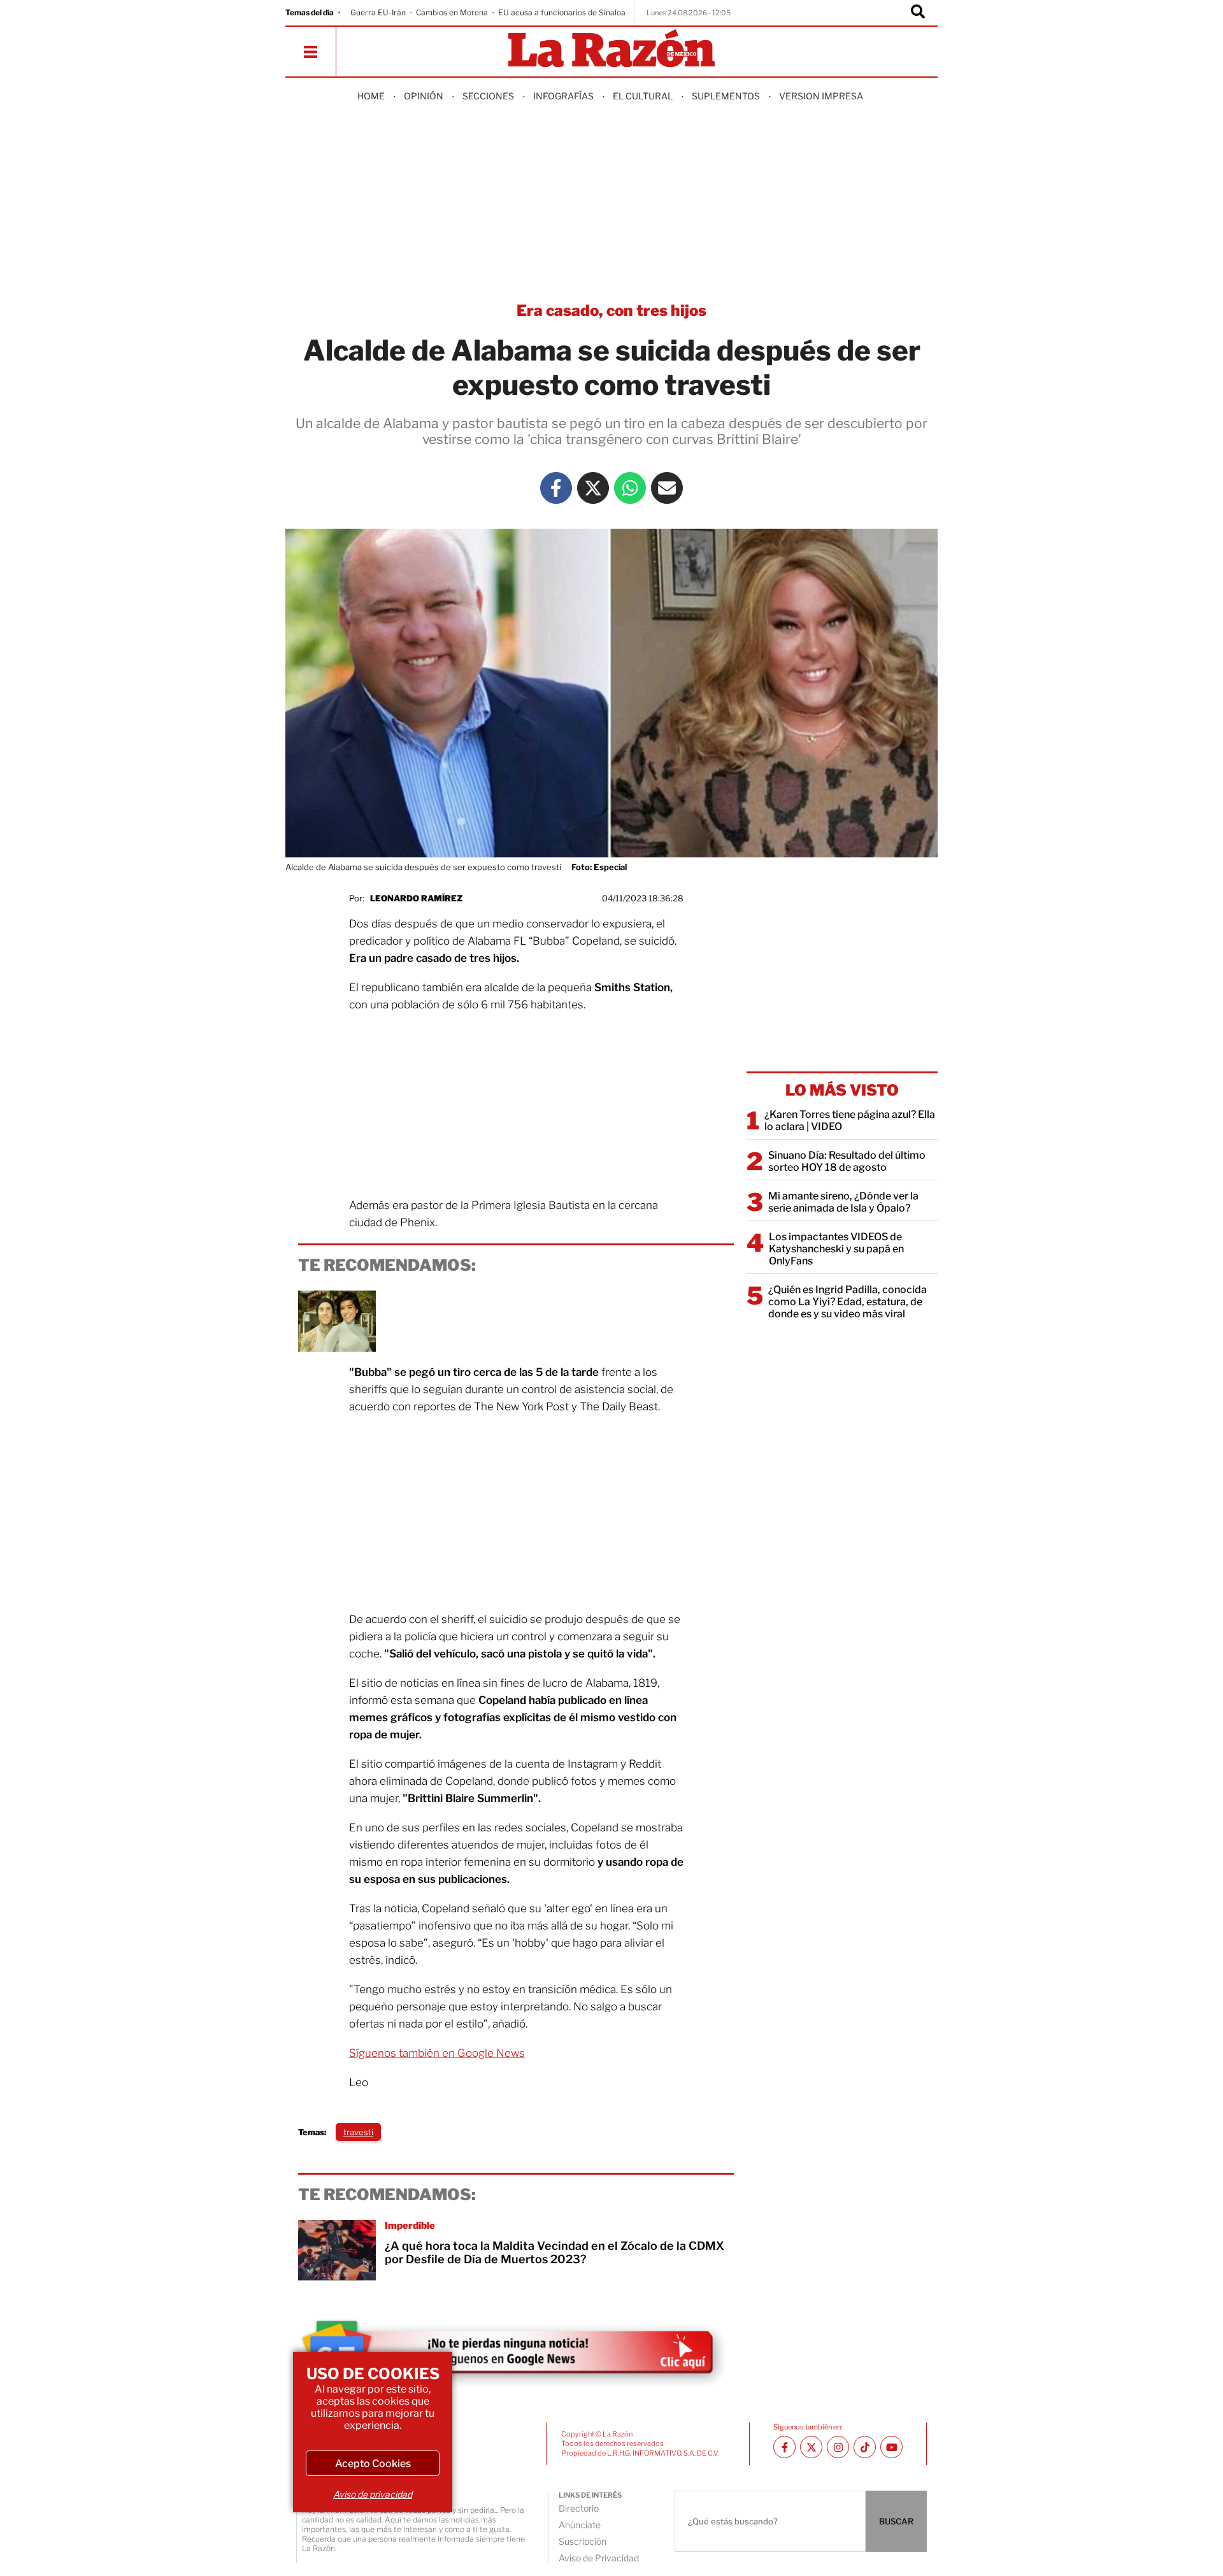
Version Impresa (821, 96)
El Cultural (643, 96)
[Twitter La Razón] (593, 488)
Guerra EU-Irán (378, 12)
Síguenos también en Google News (437, 2053)
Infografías (563, 96)
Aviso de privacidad (373, 2494)
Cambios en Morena (452, 12)
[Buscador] (918, 13)
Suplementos (726, 96)
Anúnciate (580, 2525)
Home (371, 96)
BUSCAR (896, 2521)
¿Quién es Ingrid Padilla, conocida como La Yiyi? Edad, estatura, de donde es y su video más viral (848, 1302)
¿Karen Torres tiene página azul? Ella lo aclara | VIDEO (850, 1120)
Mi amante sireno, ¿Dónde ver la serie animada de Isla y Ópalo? (843, 1202)
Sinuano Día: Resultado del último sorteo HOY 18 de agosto (847, 1161)
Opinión (424, 96)
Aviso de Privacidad (599, 2558)
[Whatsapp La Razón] (630, 488)
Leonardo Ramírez (416, 898)
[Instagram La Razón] (838, 2447)
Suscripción (583, 2541)
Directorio (579, 2508)
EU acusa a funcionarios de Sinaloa (562, 12)
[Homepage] (611, 49)
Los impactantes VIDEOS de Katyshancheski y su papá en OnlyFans (836, 1249)
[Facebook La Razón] (556, 488)
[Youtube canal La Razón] (891, 2447)
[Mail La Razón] (667, 488)
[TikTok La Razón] (865, 2447)
